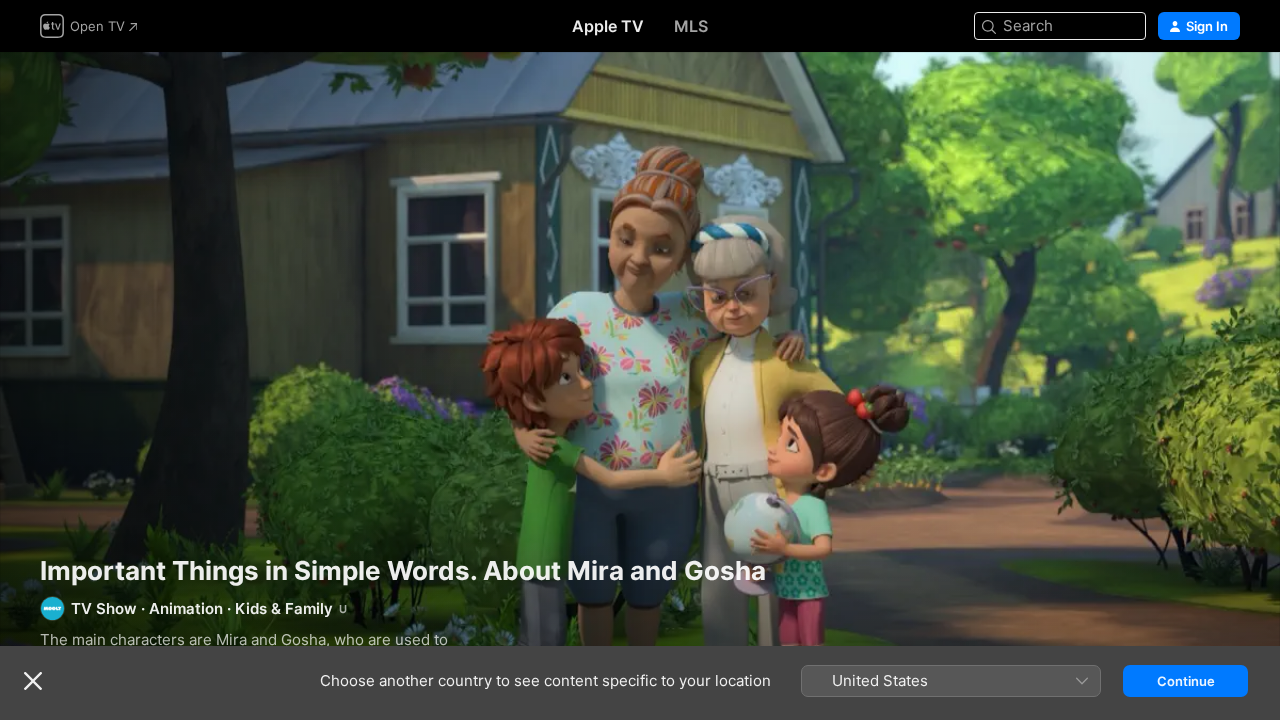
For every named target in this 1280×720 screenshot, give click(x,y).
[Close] (33, 681)
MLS (691, 26)
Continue (1186, 681)
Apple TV (608, 26)
